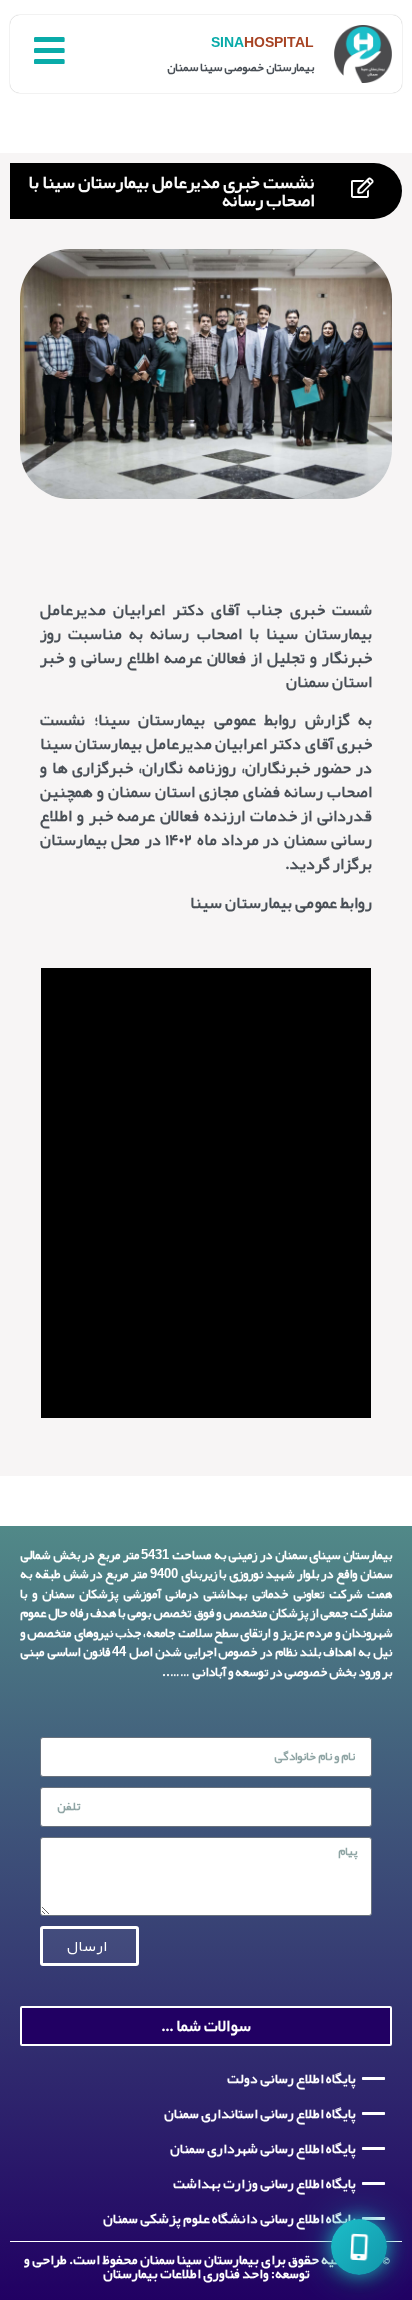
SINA (227, 42)
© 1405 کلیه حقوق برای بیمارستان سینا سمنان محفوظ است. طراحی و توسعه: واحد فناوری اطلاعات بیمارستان (206, 2266)
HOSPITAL (279, 42)
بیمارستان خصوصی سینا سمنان (240, 67)
